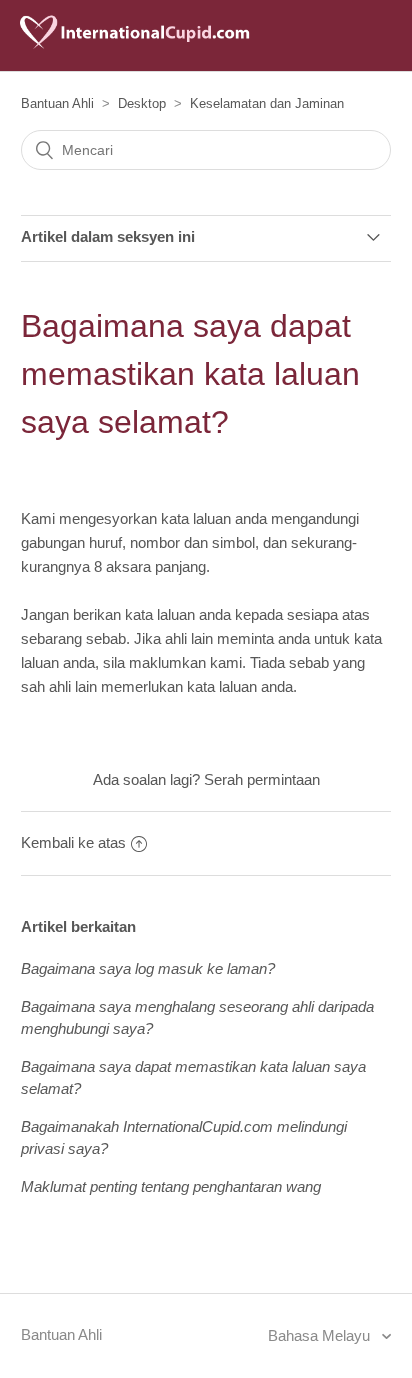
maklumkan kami (185, 662)
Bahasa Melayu (321, 1335)
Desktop (142, 103)
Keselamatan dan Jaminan (267, 103)
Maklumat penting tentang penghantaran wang (171, 1186)
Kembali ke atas (73, 842)
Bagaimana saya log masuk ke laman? (148, 968)
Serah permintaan (262, 779)
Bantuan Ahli (57, 103)
